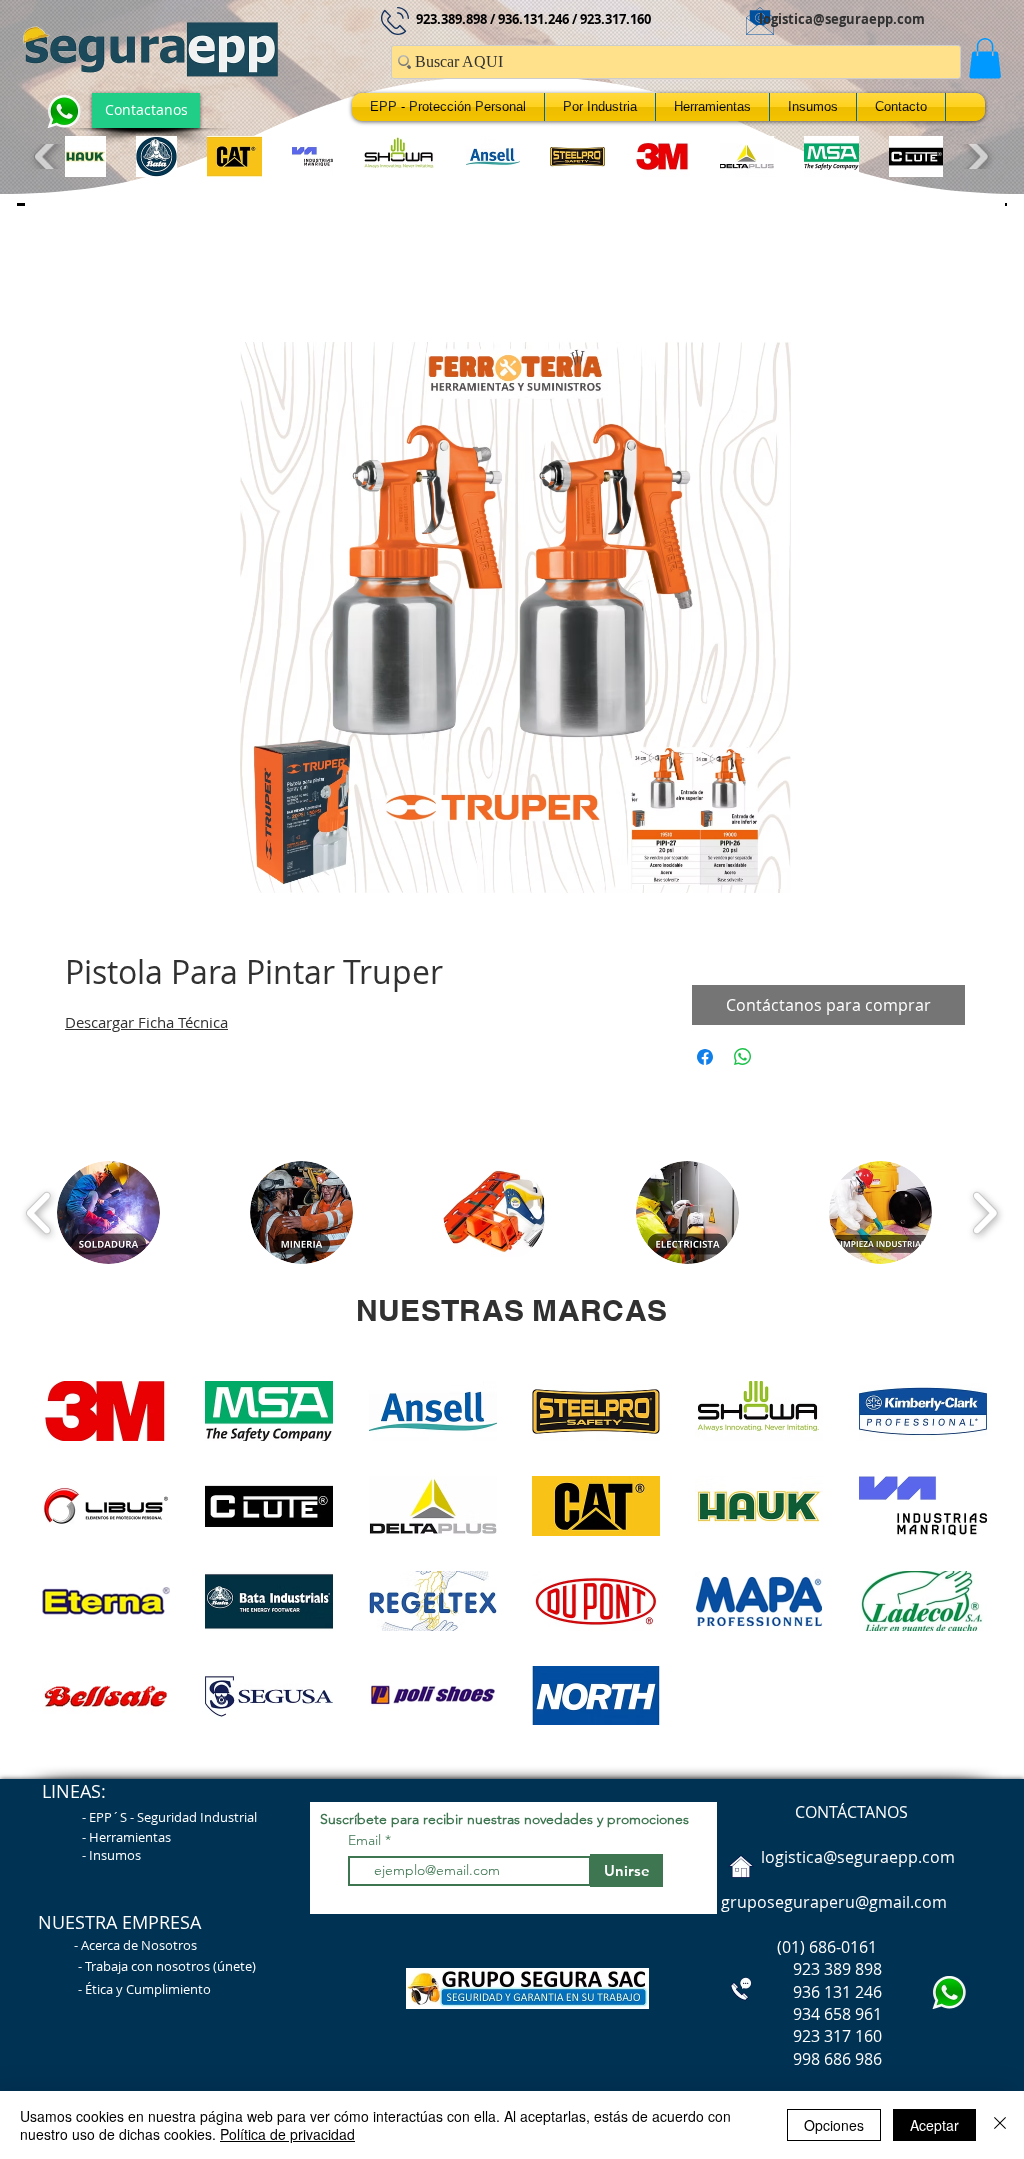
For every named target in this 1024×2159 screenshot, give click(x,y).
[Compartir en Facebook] (705, 1062)
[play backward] (47, 156)
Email (366, 1845)
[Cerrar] (1000, 2125)
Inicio (85, 275)
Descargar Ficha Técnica (146, 1027)
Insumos (115, 1860)
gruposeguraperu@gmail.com (834, 1907)
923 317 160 (837, 2041)
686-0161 (843, 1952)
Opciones (834, 2125)
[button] (985, 58)
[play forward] (975, 156)
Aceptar (934, 2125)
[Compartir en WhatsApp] (743, 1062)
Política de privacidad (287, 2134)
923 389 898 (799, 1974)
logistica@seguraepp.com (842, 19)
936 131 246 (799, 1997)
